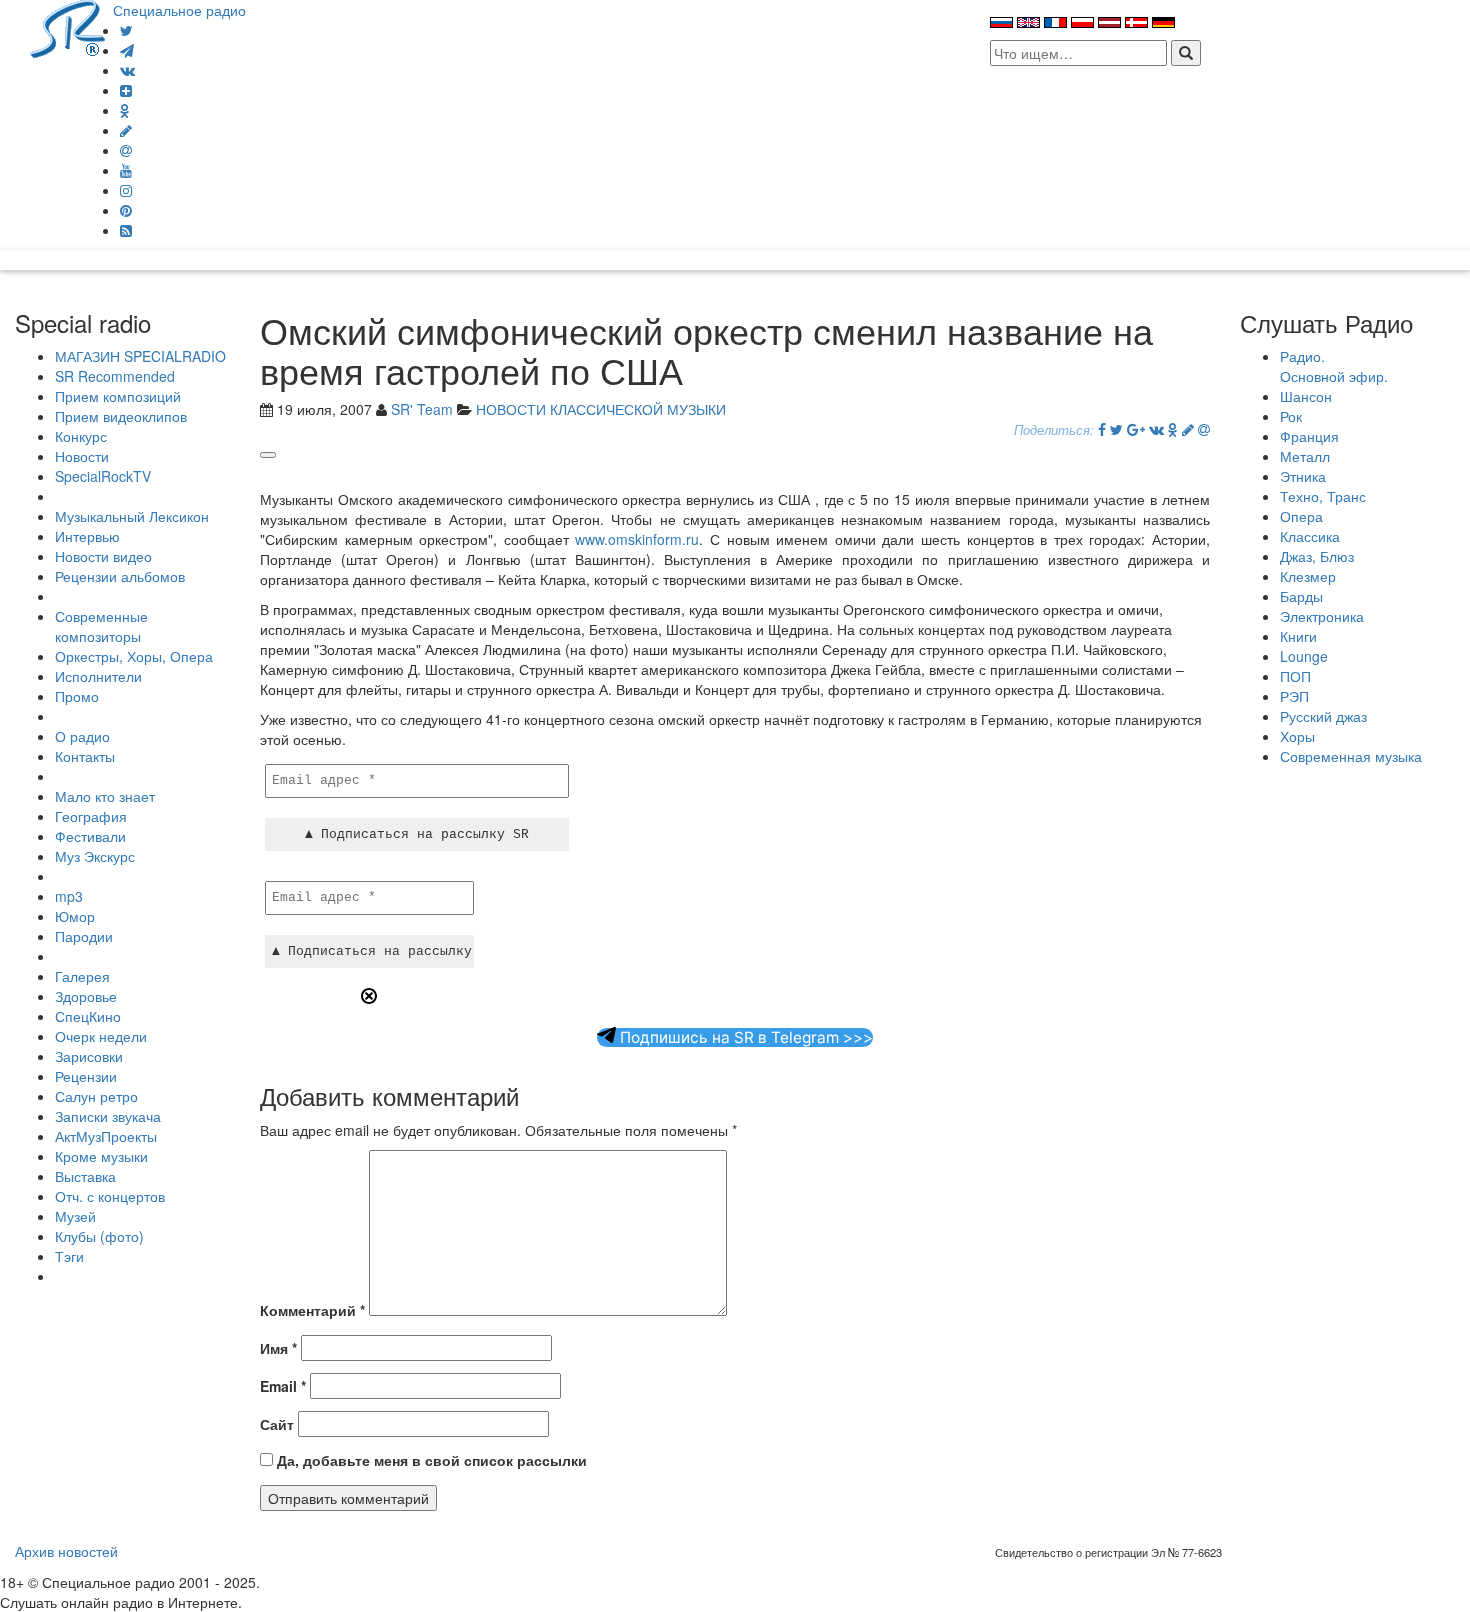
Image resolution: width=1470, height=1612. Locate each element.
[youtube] (126, 170)
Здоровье (86, 996)
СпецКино (88, 1016)
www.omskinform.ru (637, 539)
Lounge (1304, 656)
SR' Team (422, 409)
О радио (82, 736)
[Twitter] (126, 30)
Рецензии (86, 1076)
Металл (1305, 456)
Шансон (1306, 396)
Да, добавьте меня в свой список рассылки (430, 1460)
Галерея (82, 976)
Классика (1310, 536)
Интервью (87, 536)
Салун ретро (96, 1096)
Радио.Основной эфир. (1334, 366)
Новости (82, 456)
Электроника (1322, 616)
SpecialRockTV (103, 476)
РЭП (1294, 696)
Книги (1298, 636)
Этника (1303, 476)
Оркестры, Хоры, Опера (134, 656)
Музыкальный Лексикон (132, 516)
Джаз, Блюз (1317, 556)
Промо (77, 696)
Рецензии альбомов (120, 576)
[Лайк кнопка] (268, 455)
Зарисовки (89, 1056)
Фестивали (90, 836)
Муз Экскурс (95, 856)
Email (283, 1386)
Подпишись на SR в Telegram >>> (744, 1037)
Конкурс (81, 436)
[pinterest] (126, 210)
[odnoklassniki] (125, 110)
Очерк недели (101, 1036)
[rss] (126, 230)
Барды (1301, 596)
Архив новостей (66, 1551)
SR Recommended (115, 376)
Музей (75, 1216)
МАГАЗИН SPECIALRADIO (140, 356)
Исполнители (98, 676)
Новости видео (103, 556)
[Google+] (1136, 429)
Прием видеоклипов (121, 416)
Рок (1291, 416)
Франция (1309, 436)
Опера (1301, 516)
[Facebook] (1102, 429)
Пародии (84, 936)
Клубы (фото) (99, 1236)
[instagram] (126, 190)
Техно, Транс (1323, 496)
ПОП (1295, 676)
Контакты (85, 756)
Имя (278, 1348)
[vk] (127, 70)
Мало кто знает (105, 796)
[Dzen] (126, 90)
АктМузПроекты (106, 1136)
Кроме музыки (101, 1156)
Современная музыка (1351, 756)
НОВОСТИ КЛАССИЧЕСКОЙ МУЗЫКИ (601, 409)
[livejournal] (126, 130)
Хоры (1297, 736)
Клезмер (1308, 576)
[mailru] (126, 150)
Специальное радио (179, 10)
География (91, 816)
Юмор (75, 916)
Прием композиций (118, 396)
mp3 (69, 896)
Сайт (277, 1424)
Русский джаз (1323, 716)
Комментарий (312, 1310)
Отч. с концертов (110, 1196)
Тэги (69, 1256)
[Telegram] (127, 50)
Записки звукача (108, 1116)
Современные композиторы (101, 626)
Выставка (85, 1176)
